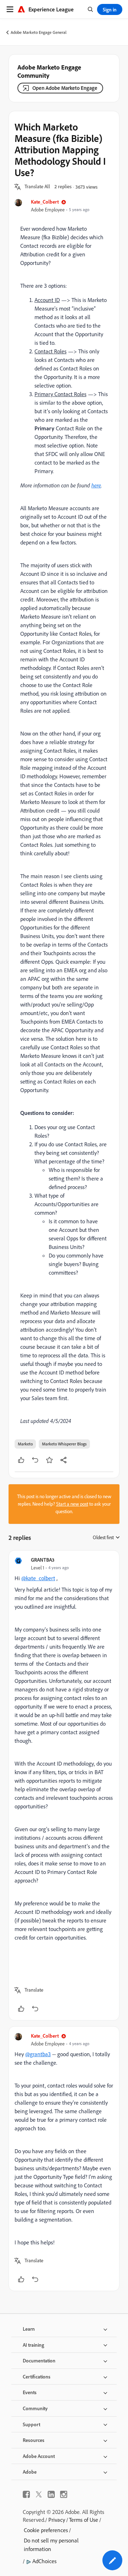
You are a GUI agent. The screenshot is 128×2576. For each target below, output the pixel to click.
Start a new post (72, 1504)
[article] (64, 1785)
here (96, 485)
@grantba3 (38, 2054)
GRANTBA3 (43, 1560)
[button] (37, 187)
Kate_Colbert (45, 202)
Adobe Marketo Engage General (39, 32)
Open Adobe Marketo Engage (65, 88)
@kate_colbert (38, 1578)
